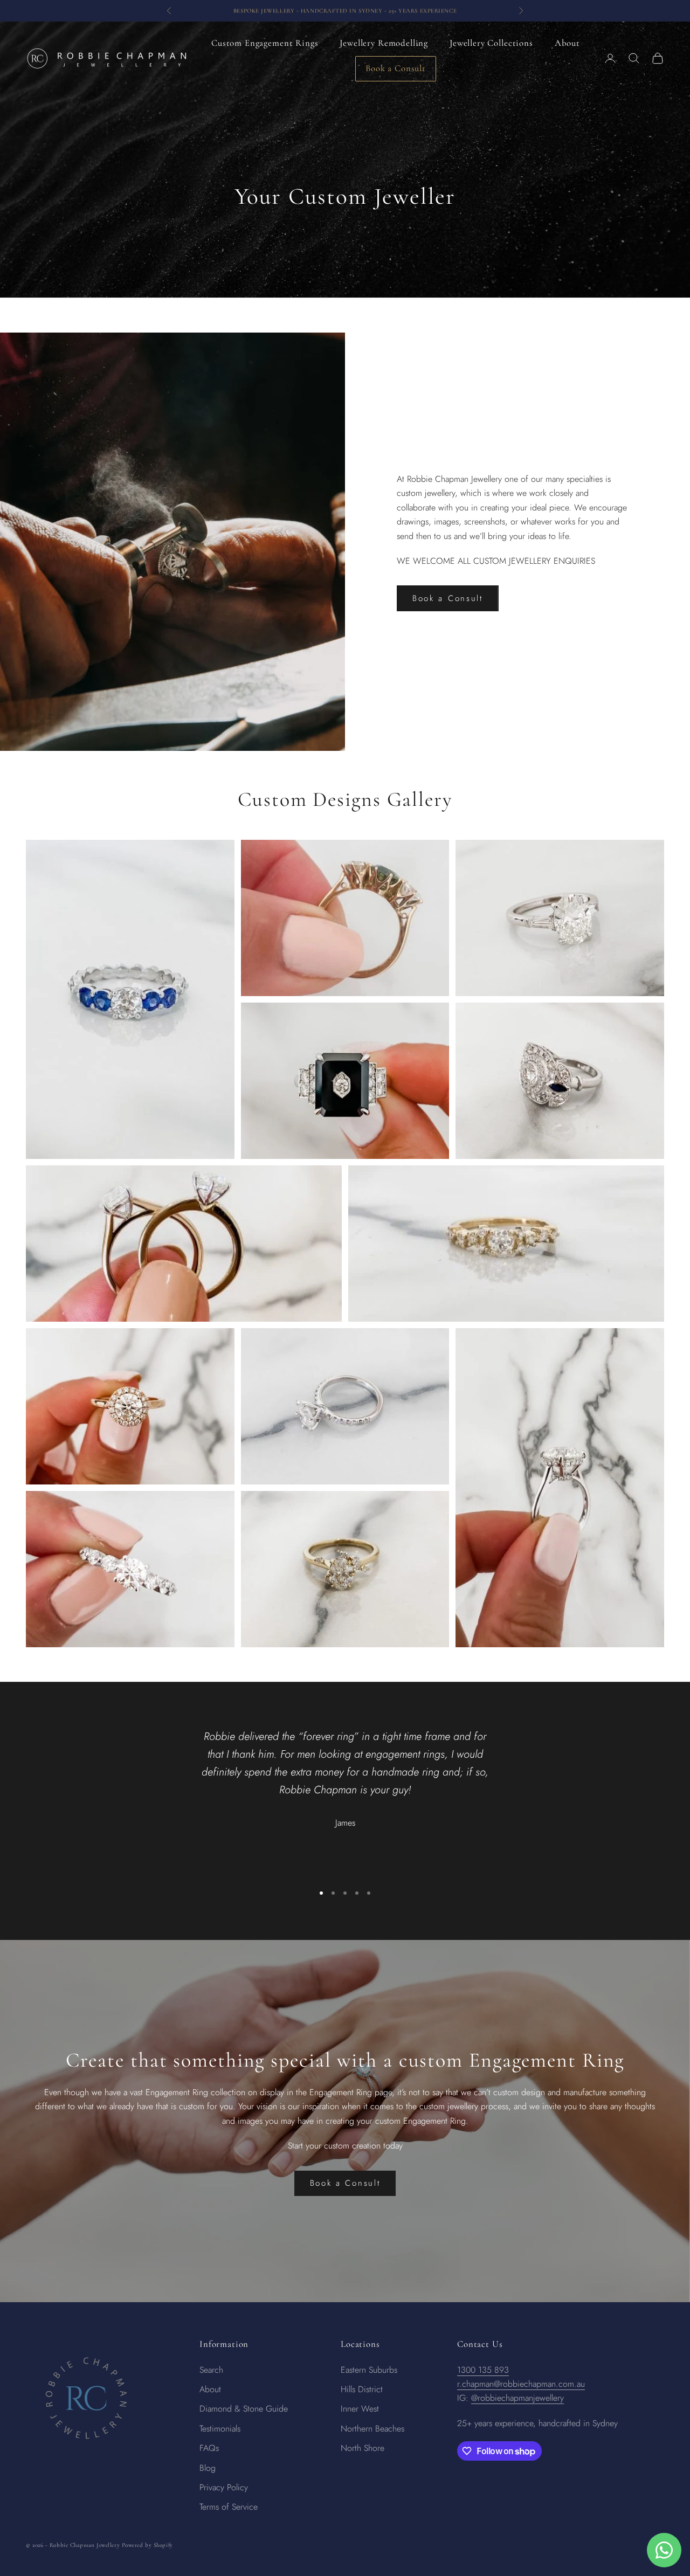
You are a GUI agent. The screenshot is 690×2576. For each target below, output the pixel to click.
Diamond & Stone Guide (244, 2409)
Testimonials (220, 2429)
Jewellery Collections (491, 43)
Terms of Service (229, 2507)
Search (211, 2370)
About (567, 43)
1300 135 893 (483, 2370)
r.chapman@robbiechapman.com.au (521, 2384)
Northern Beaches (372, 2429)
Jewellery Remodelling (384, 43)
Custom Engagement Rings (265, 43)
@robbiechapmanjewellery (517, 2398)
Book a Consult (396, 68)
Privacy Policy (224, 2487)
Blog (208, 2468)
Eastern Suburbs (369, 2370)
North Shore (363, 2448)
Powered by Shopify (147, 2545)
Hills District (362, 2389)
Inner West (360, 2409)
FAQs (209, 2448)
